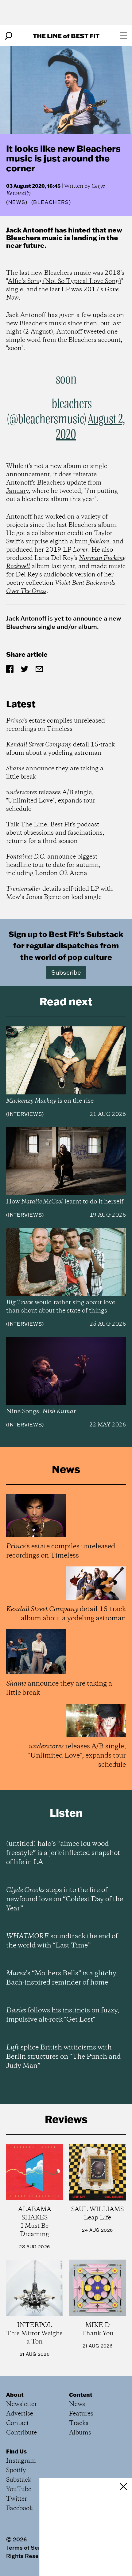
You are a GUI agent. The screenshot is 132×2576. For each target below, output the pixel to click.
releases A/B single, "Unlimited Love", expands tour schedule (51, 801)
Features (81, 2414)
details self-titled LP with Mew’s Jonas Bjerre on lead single (60, 893)
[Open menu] (123, 36)
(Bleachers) (51, 202)
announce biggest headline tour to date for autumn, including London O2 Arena (53, 865)
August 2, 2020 (90, 427)
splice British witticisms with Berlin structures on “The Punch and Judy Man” (63, 2057)
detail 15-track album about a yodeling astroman (60, 749)
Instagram (21, 2461)
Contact (17, 2423)
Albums (80, 2433)
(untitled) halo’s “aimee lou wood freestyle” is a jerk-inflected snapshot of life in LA (63, 1853)
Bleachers (23, 238)
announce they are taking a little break (55, 773)
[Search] (9, 36)
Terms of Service (29, 2548)
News (17, 202)
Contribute (21, 2433)
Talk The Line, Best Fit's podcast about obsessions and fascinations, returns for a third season (55, 833)
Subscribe (66, 972)
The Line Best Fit (66, 36)
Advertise (20, 2414)
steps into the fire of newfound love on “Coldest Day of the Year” (65, 1899)
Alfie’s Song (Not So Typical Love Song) (65, 281)
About (15, 2395)
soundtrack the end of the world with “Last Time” (62, 1941)
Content (81, 2395)
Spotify (16, 2470)
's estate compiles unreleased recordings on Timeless (56, 725)
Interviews (25, 1114)
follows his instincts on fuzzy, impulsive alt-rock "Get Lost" (63, 2015)
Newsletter (21, 2404)
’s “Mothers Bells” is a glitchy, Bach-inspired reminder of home (62, 1978)
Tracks (79, 2423)
